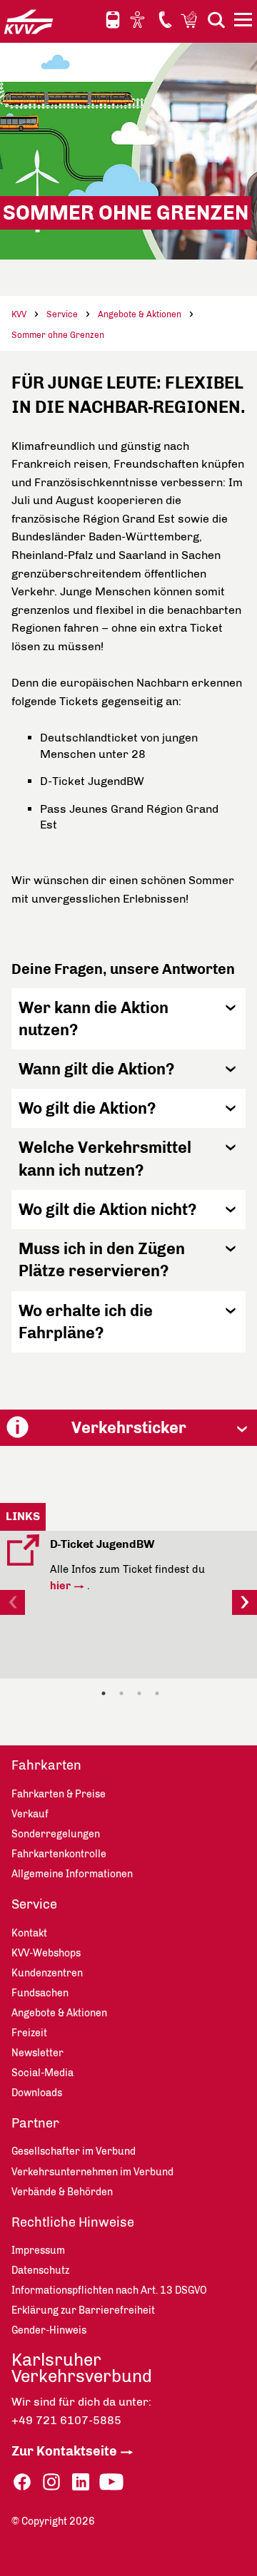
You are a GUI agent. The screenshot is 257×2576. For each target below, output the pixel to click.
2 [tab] (121, 1693)
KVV (19, 314)
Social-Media (42, 2073)
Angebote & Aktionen (140, 314)
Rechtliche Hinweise (73, 2222)
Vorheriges (12, 1602)
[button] (128, 1019)
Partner (35, 2123)
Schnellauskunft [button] (113, 20)
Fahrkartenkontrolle (59, 1854)
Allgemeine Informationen (72, 1874)
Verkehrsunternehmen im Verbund (92, 2172)
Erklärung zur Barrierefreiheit (83, 2310)
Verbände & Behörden (62, 2192)
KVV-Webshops (191, 19)
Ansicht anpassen (139, 19)
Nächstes (245, 1602)
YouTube (111, 2482)
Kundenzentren (47, 1973)
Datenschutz (40, 2270)
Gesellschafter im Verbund (74, 2151)
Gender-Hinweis (49, 2330)
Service (62, 314)
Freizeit (29, 2033)
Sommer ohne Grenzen (58, 335)
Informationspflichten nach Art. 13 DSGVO (109, 2290)
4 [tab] (157, 1693)
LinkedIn (81, 2482)
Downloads (37, 2093)
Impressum (38, 2251)
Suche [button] (216, 20)
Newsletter (37, 2053)
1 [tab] (104, 1693)
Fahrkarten (46, 1765)
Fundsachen (40, 1993)
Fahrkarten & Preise (59, 1794)
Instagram (51, 2482)
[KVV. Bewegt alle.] (29, 21)
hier (60, 1586)
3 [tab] (139, 1693)
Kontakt (165, 19)
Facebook (22, 2482)
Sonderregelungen (56, 1834)
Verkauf (30, 1814)
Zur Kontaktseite (64, 2451)
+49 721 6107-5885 (66, 2420)
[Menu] (245, 22)
